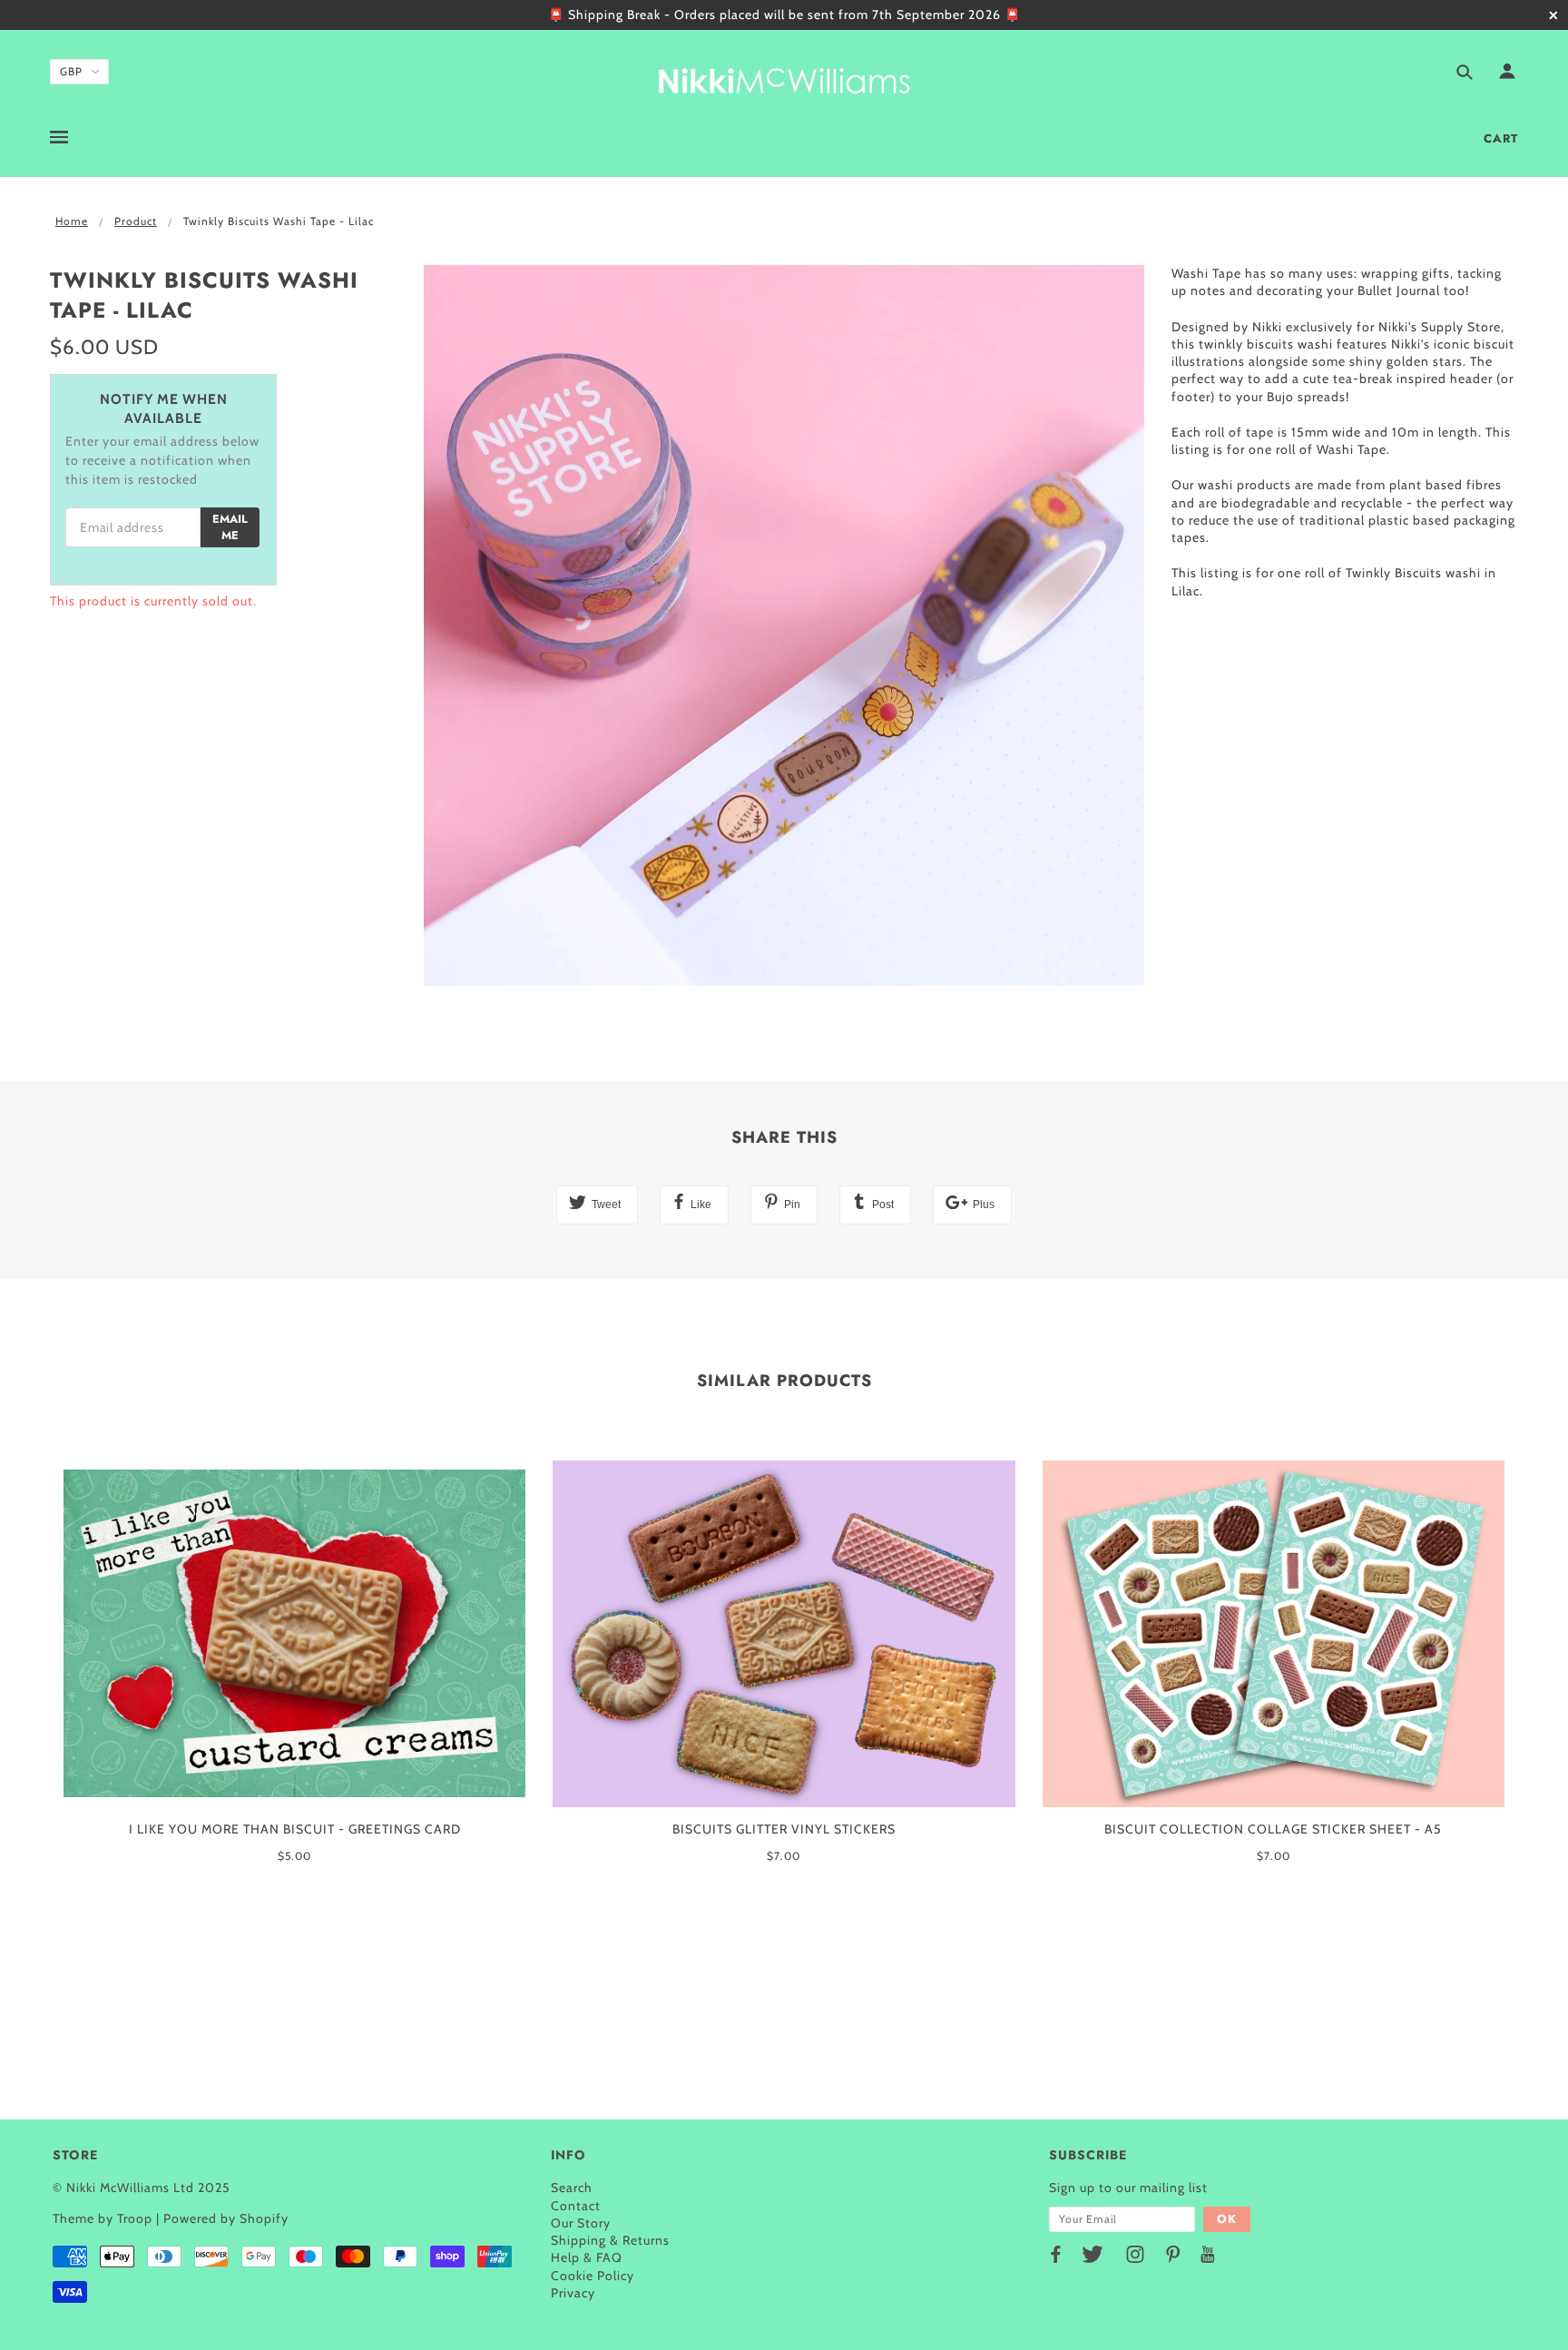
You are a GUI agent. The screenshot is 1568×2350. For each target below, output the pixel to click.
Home (72, 221)
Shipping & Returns (610, 2240)
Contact (576, 2206)
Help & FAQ (587, 2257)
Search (572, 2188)
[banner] (784, 78)
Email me (230, 527)
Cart (1501, 138)
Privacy (573, 2293)
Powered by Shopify (226, 2218)
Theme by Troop (103, 2218)
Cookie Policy (593, 2276)
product (136, 221)
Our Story (581, 2223)
